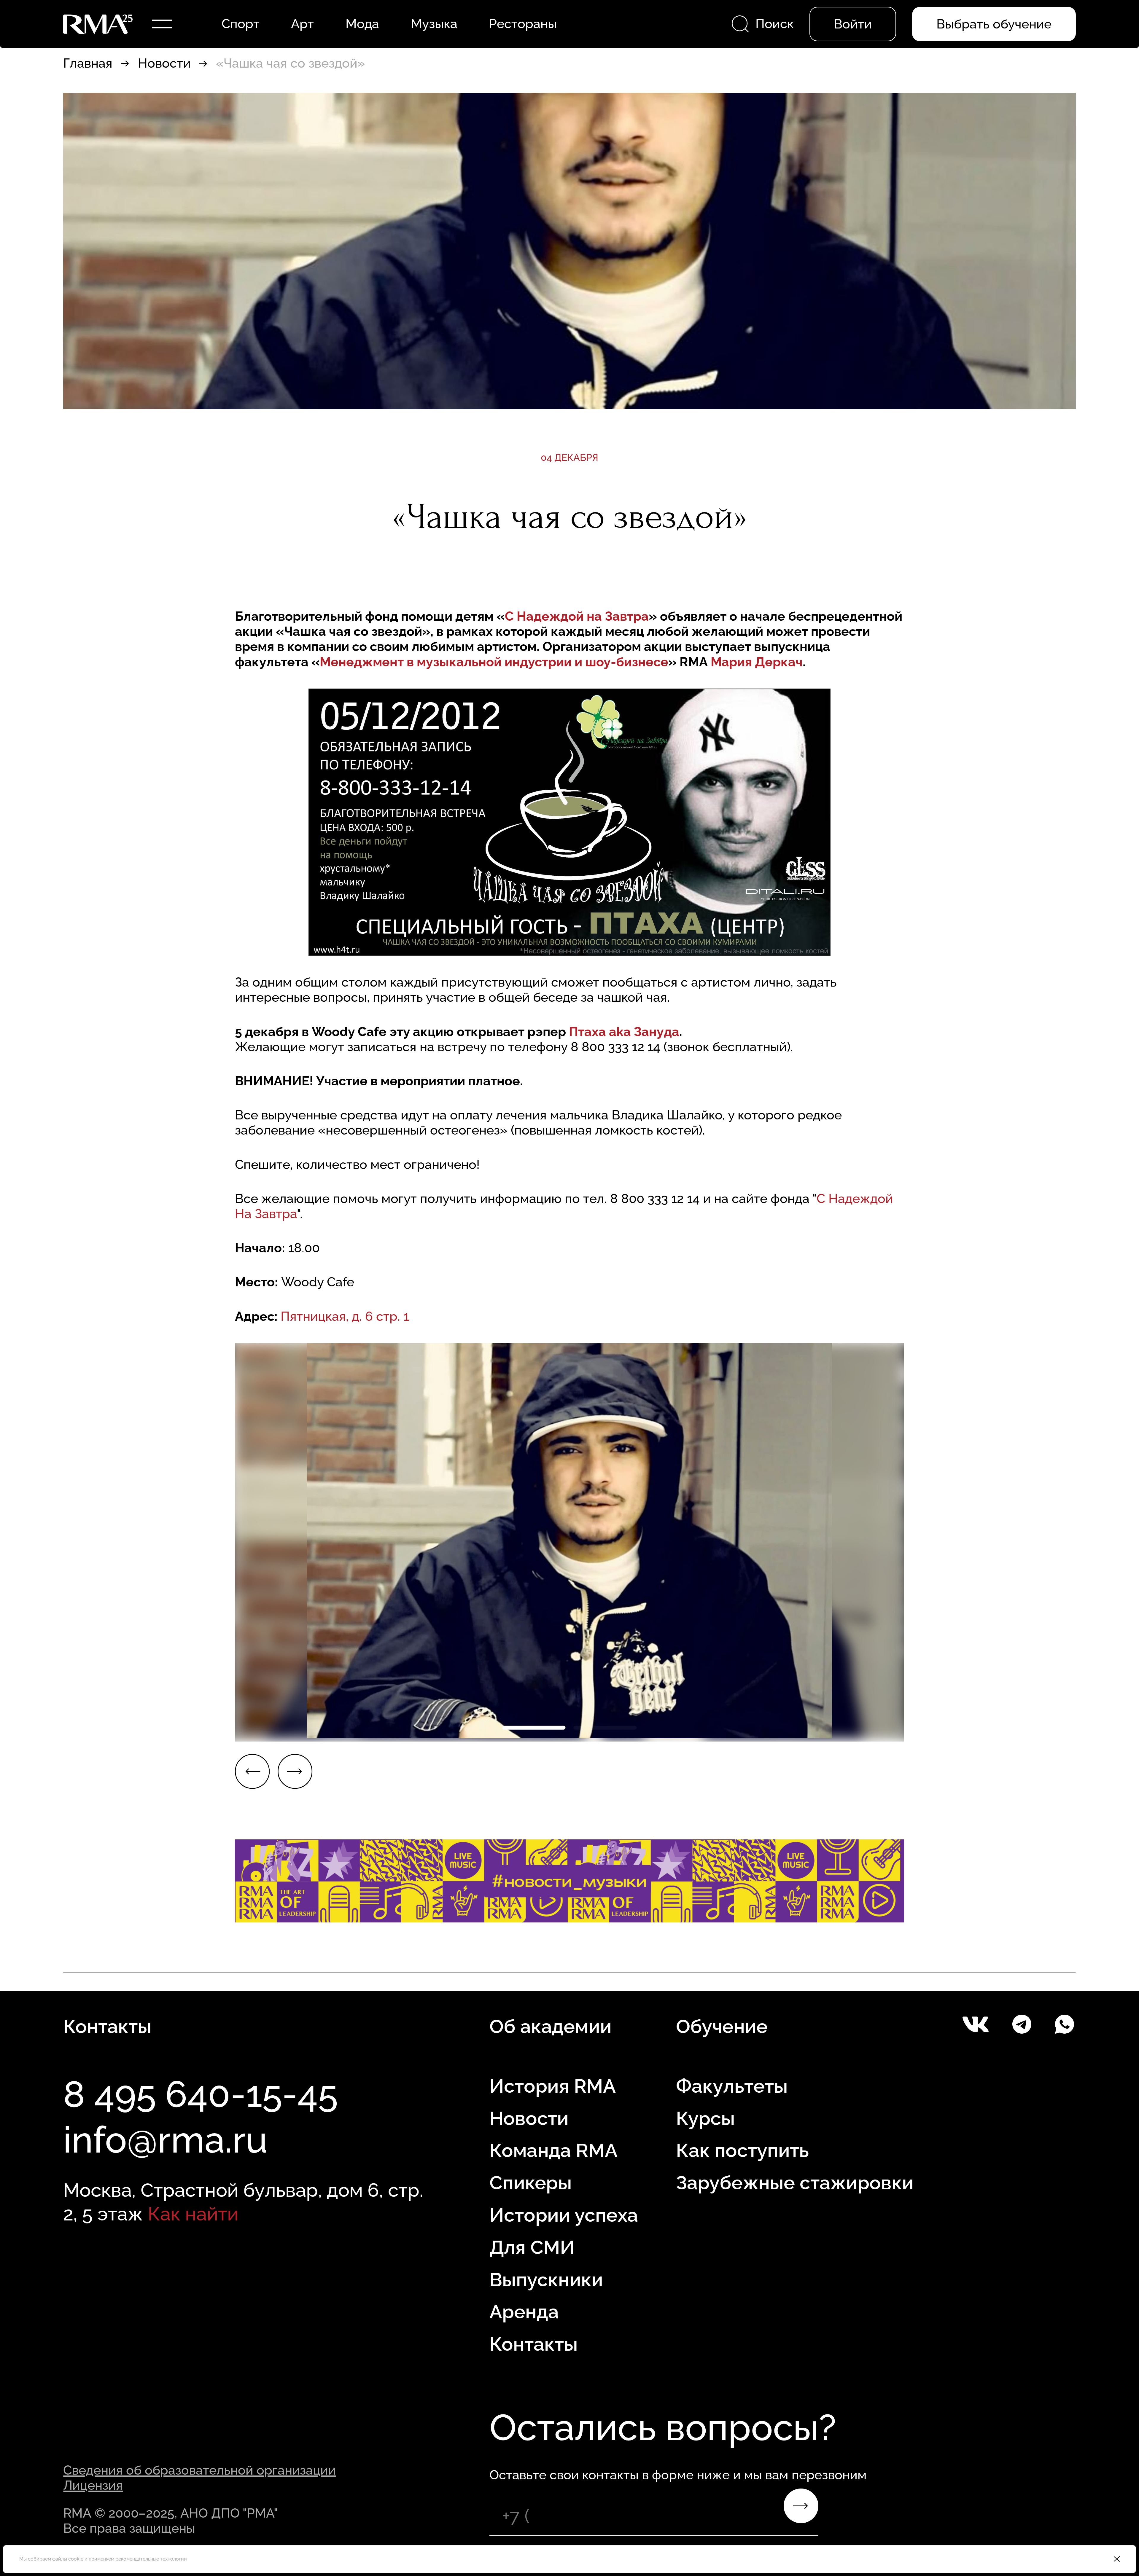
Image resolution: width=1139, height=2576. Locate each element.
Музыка (434, 24)
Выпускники (546, 2280)
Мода (362, 24)
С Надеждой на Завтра (577, 616)
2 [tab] (605, 1727)
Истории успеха (564, 2215)
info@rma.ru (165, 2140)
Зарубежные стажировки (795, 2183)
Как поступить (742, 2150)
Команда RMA (553, 2150)
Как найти (193, 2214)
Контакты (534, 2344)
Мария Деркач (757, 662)
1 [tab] (534, 1727)
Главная (88, 63)
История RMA (553, 2086)
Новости (164, 63)
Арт (302, 24)
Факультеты (732, 2086)
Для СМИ (532, 2247)
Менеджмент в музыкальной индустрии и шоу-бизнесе (494, 662)
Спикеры (531, 2183)
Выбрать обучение (994, 24)
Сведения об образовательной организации (199, 2470)
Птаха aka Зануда (624, 1032)
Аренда (524, 2312)
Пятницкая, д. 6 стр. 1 (345, 1316)
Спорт (241, 24)
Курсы (705, 2118)
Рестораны (523, 24)
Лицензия (93, 2485)
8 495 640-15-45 (201, 2094)
